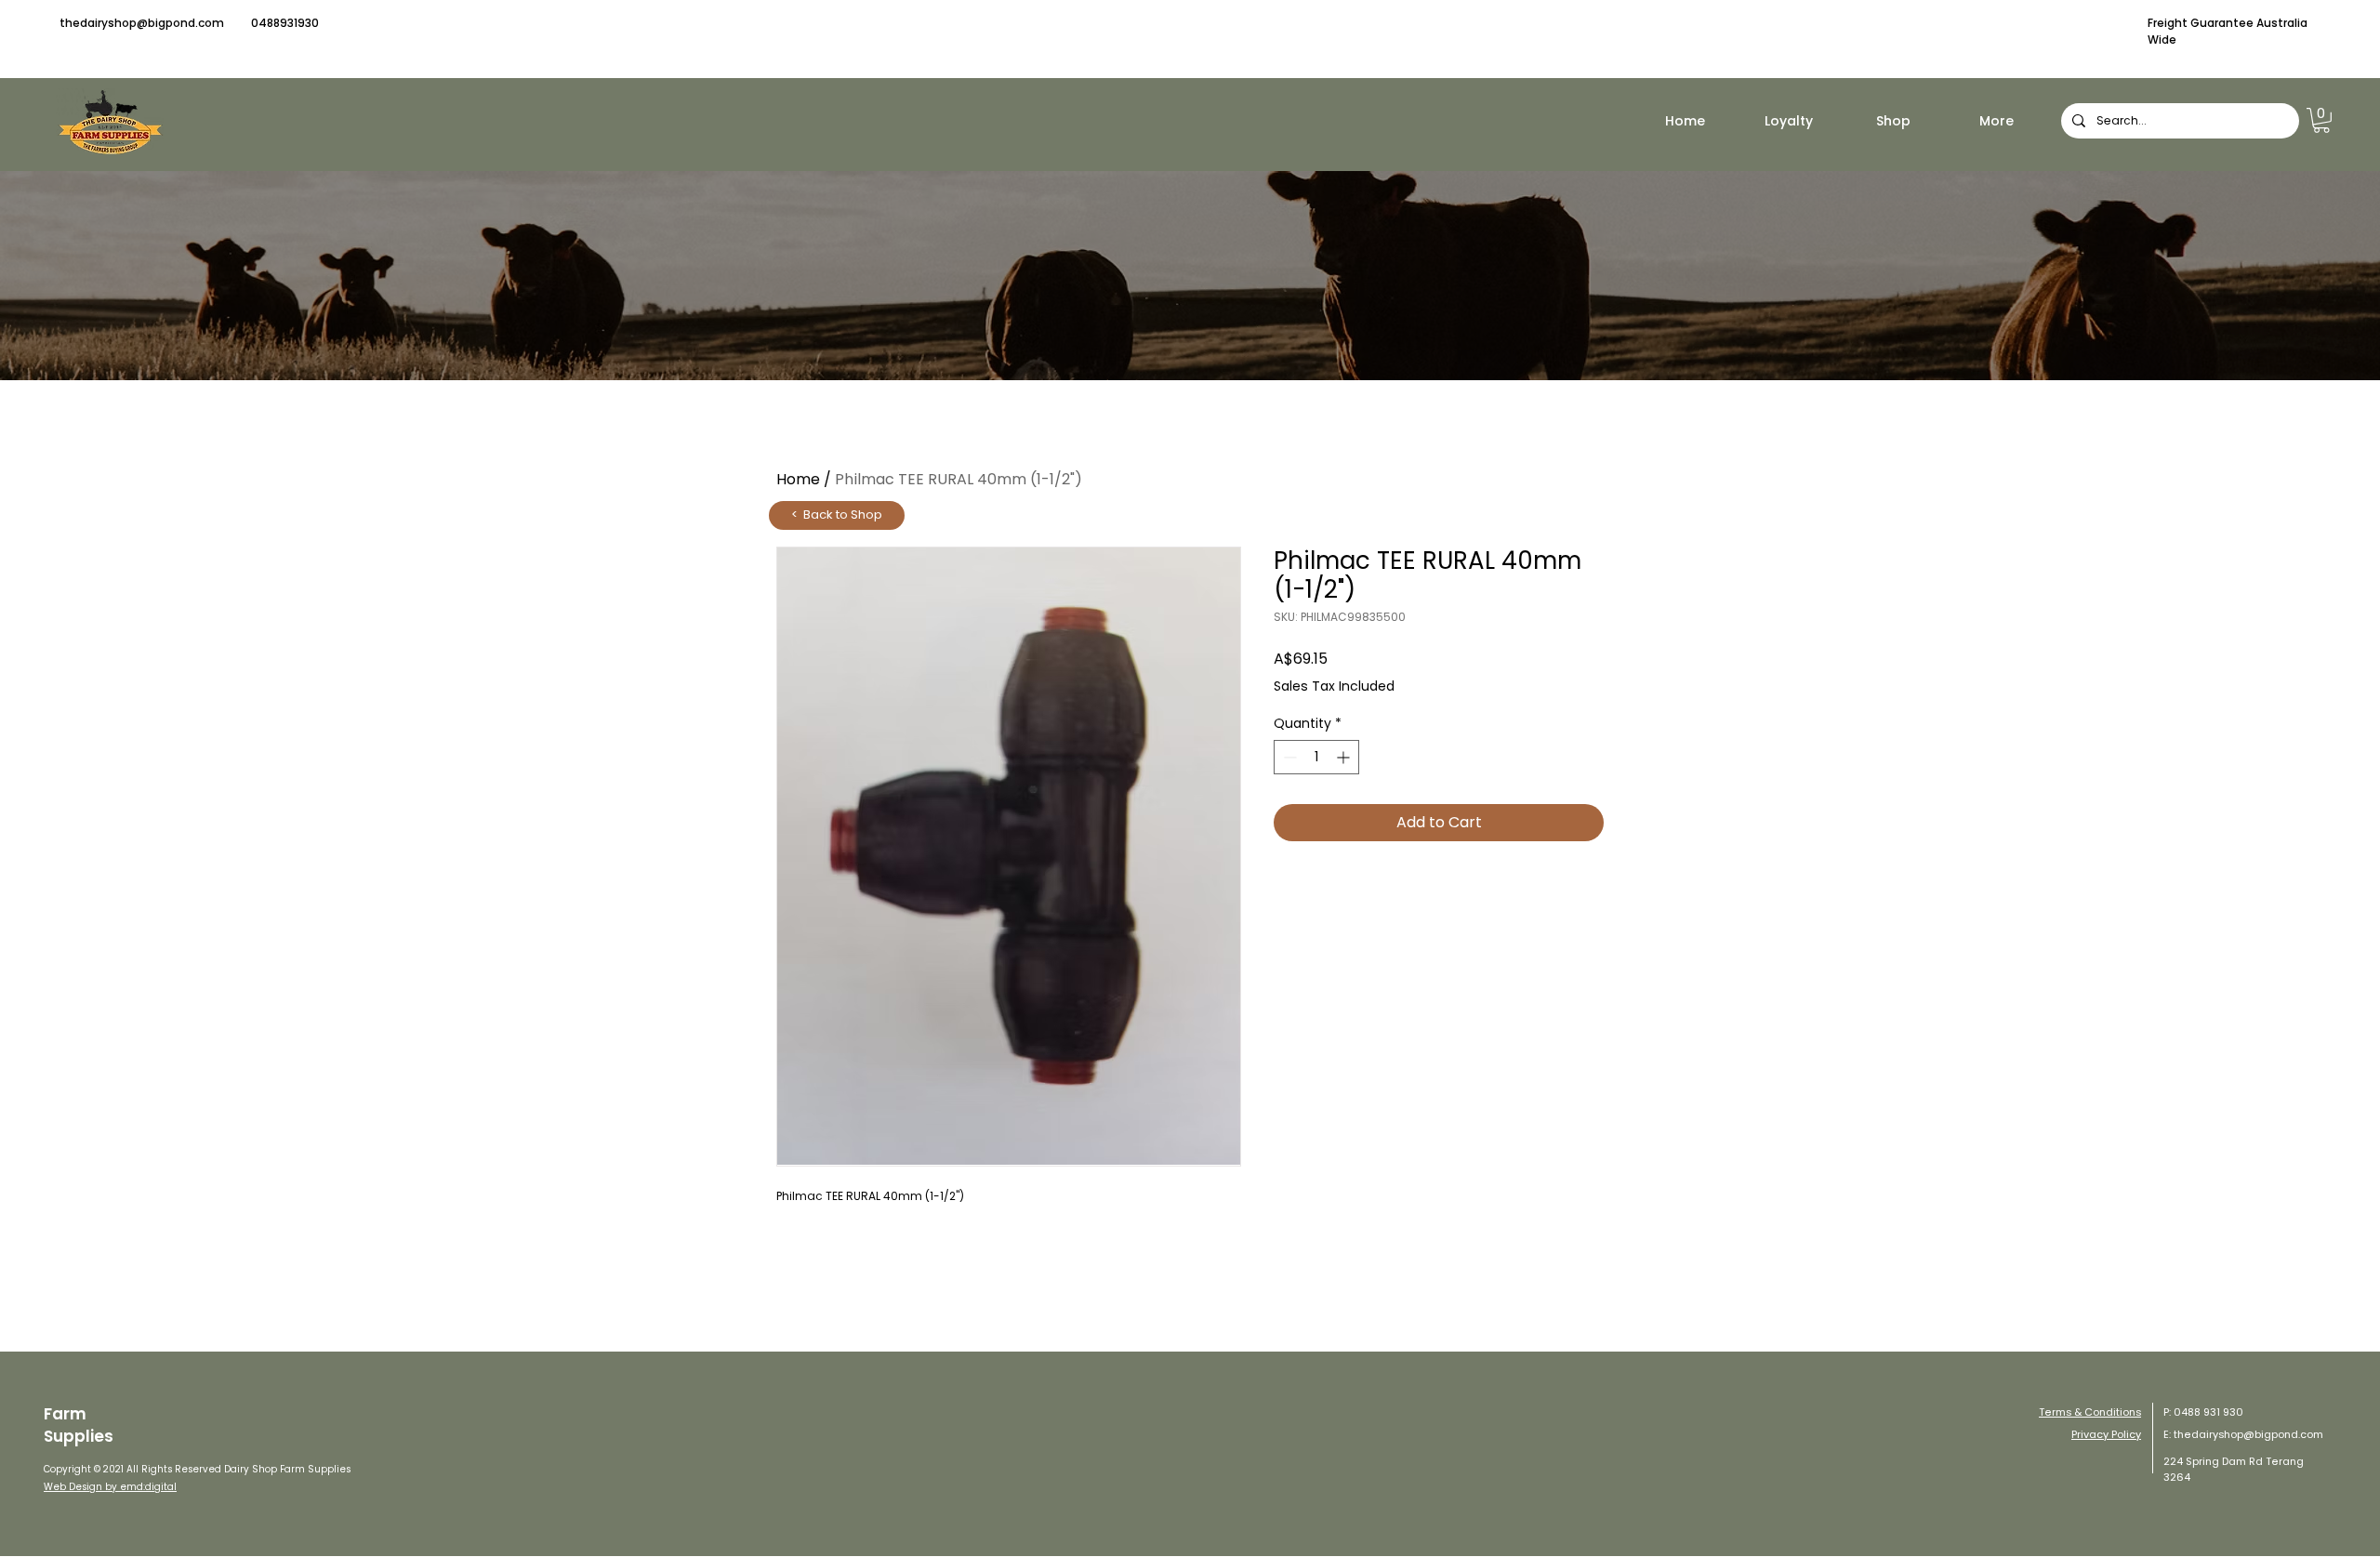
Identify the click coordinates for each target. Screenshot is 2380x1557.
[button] (2321, 120)
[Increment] (1345, 757)
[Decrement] (1288, 757)
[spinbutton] (1316, 757)
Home (798, 479)
